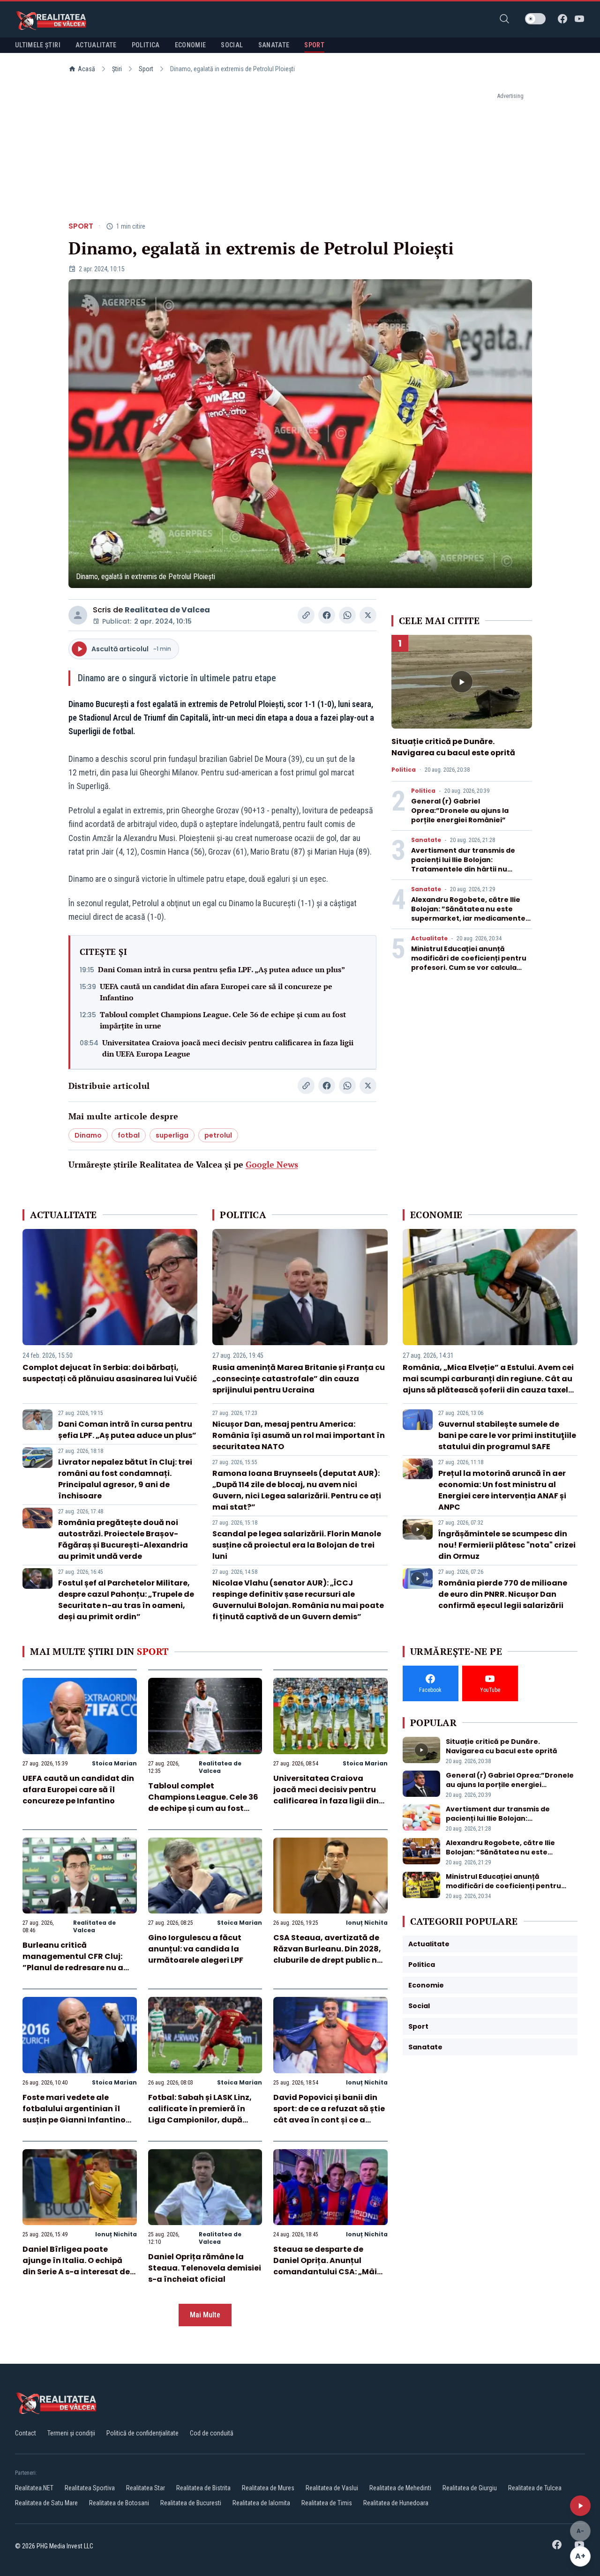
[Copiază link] (306, 615)
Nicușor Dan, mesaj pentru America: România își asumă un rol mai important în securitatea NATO (299, 1435)
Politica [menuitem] (146, 45)
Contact (26, 2433)
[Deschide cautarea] (504, 19)
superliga (172, 1135)
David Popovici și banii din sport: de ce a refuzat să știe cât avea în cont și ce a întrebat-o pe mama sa (329, 2114)
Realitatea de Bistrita (203, 2488)
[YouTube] (579, 19)
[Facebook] (562, 19)
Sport (146, 69)
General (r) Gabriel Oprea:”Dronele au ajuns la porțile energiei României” (460, 811)
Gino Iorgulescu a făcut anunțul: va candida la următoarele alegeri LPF (196, 1949)
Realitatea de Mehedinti (400, 2488)
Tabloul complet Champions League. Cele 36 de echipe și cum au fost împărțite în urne (223, 1020)
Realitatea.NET (34, 2488)
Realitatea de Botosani (119, 2503)
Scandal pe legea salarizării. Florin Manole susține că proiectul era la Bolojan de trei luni (297, 1545)
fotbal (129, 1135)
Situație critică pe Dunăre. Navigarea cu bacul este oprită (453, 747)
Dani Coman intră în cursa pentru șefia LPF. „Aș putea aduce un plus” (221, 969)
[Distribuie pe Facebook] (327, 615)
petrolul (218, 1135)
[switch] (535, 19)
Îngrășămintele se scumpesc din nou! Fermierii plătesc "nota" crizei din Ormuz (507, 1545)
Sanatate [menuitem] (274, 45)
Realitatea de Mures (268, 2488)
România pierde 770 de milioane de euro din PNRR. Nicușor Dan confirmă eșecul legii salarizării (503, 1594)
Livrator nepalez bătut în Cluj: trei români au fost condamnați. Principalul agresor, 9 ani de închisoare (125, 1479)
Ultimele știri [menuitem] (38, 45)
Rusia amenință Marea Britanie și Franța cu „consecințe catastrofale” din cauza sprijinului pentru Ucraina (299, 1379)
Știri (117, 69)
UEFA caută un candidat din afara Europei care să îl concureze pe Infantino (216, 992)
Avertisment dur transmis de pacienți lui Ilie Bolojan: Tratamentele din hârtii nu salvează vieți (463, 864)
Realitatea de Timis (327, 2503)
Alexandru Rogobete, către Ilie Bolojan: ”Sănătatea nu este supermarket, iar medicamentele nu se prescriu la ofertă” (472, 914)
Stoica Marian (114, 1763)
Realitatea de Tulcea (535, 2488)
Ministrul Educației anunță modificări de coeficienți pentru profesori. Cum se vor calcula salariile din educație (469, 963)
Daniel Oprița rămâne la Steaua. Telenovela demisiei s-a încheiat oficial (205, 2268)
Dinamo (88, 1135)
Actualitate (429, 938)
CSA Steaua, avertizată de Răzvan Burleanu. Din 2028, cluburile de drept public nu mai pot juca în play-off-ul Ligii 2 (328, 1960)
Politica (404, 770)
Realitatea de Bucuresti (191, 2503)
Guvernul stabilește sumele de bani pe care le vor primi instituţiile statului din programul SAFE (507, 1435)
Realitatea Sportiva (90, 2488)
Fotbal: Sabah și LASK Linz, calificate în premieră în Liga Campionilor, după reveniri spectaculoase (200, 2114)
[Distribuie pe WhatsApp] (347, 615)
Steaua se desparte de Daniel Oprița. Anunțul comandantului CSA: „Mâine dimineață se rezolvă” (330, 2266)
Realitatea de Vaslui (332, 2488)
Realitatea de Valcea (167, 610)
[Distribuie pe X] (368, 615)
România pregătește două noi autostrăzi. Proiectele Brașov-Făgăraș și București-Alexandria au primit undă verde (123, 1539)
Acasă (86, 69)
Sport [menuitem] (314, 45)
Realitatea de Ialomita (261, 2503)
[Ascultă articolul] (580, 2506)
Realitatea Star (146, 2488)
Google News (272, 1164)
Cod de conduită (212, 2433)
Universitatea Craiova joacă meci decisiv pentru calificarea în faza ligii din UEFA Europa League (228, 1048)
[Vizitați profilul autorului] (78, 615)
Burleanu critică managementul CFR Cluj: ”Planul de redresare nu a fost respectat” (73, 1962)
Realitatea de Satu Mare (46, 2503)
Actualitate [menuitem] (96, 45)
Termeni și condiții (71, 2433)
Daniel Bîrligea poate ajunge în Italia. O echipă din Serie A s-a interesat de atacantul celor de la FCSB (76, 2266)
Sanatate (426, 840)
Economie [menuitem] (191, 45)
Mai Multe (205, 2315)
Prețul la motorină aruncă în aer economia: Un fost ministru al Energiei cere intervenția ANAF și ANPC (502, 1490)
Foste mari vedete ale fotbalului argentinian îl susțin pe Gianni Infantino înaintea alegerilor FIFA (74, 2114)
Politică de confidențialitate (142, 2433)
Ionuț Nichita (367, 1923)
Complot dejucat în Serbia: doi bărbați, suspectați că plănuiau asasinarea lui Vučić (110, 1373)
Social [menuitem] (232, 45)
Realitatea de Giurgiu (470, 2488)
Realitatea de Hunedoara (396, 2503)
